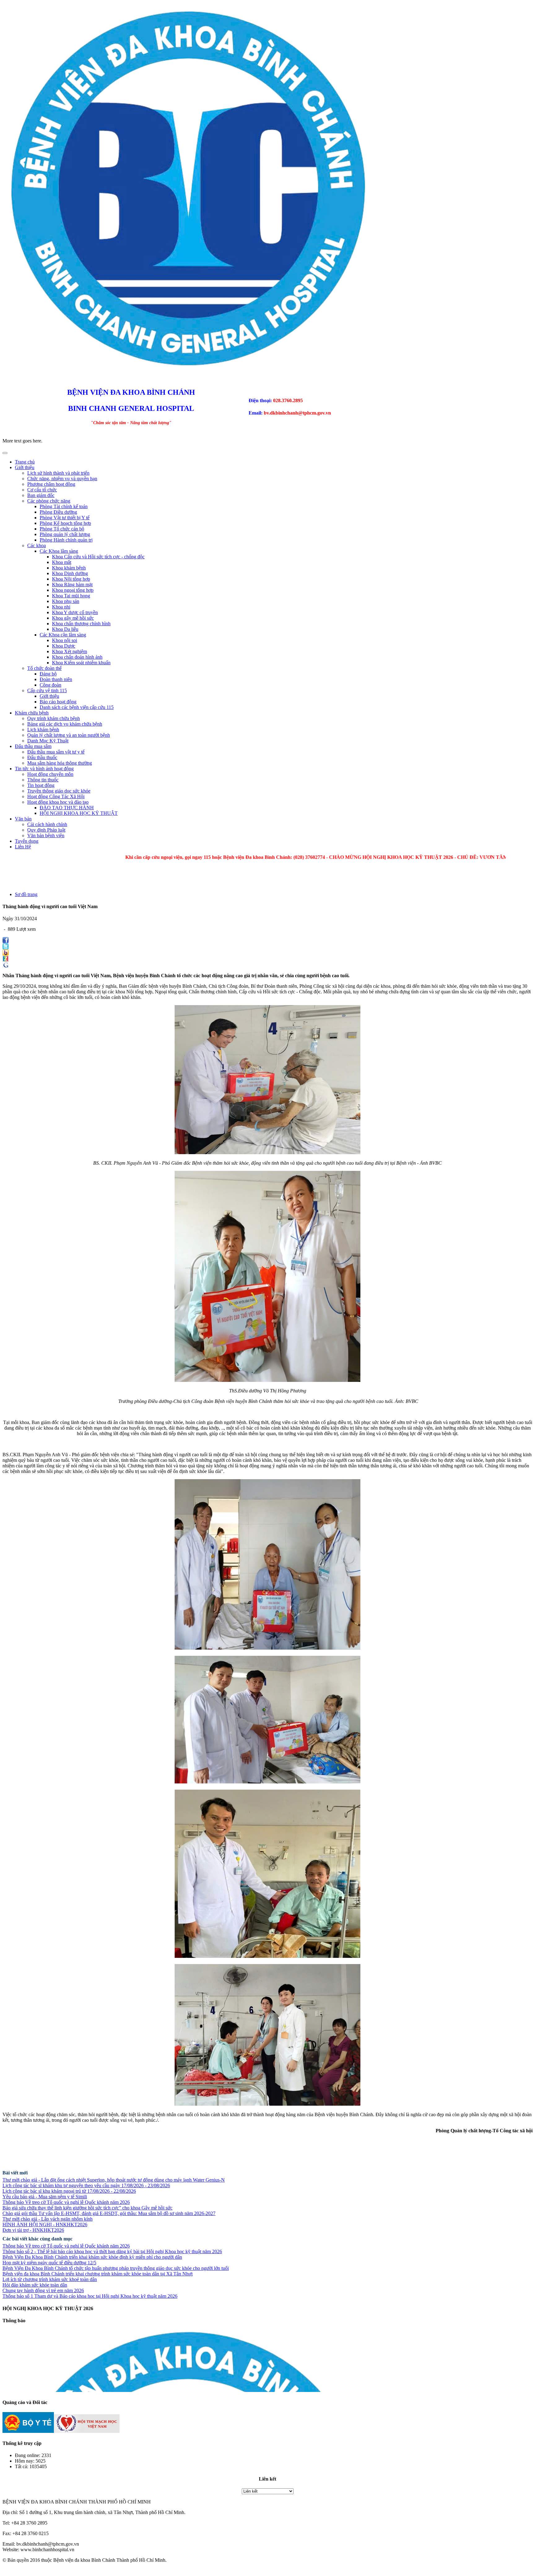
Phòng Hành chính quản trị (66, 540)
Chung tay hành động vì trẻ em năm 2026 (43, 2290)
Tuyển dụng (27, 841)
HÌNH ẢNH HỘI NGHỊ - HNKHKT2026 (45, 2224)
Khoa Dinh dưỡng (70, 573)
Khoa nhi (61, 607)
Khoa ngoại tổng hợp (73, 590)
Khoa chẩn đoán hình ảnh (77, 657)
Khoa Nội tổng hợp (71, 579)
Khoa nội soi (65, 640)
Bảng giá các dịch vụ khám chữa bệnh (65, 724)
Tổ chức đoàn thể (44, 668)
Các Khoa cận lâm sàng (63, 635)
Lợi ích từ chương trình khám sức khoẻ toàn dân (50, 2279)
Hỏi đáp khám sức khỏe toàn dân (35, 2285)
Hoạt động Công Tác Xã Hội (56, 796)
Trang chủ (25, 462)
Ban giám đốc (41, 495)
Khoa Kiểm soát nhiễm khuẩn (81, 663)
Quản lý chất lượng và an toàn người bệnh (69, 735)
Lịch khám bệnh (43, 730)
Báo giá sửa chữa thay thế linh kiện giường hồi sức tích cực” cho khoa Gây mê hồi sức (87, 2208)
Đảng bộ (48, 674)
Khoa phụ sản (66, 601)
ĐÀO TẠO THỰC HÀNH (67, 808)
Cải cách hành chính (47, 824)
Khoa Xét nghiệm (70, 651)
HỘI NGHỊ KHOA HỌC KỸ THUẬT (79, 813)
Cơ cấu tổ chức (42, 490)
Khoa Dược (64, 646)
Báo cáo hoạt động (58, 702)
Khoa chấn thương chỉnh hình (81, 624)
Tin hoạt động (41, 785)
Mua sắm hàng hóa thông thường (60, 763)
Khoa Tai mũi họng (71, 596)
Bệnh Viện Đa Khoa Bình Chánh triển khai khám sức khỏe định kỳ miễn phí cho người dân (92, 2257)
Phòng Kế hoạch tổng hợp (65, 523)
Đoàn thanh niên (56, 679)
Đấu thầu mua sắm (33, 746)
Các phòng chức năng (49, 501)
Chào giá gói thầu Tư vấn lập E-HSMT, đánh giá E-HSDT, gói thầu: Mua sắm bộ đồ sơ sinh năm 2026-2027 (109, 2213)
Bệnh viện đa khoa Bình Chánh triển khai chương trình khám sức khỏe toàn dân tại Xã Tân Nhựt (98, 2274)
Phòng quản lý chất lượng (65, 534)
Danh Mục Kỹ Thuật (48, 741)
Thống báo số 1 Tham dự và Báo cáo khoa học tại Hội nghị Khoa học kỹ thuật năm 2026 (90, 2296)
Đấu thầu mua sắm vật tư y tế (56, 752)
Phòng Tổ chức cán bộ (62, 529)
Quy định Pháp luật (46, 830)
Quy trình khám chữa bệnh (54, 718)
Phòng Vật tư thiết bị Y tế (65, 518)
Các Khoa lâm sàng (59, 551)
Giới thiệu (25, 467)
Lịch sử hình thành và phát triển (58, 473)
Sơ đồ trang (26, 894)
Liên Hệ (23, 847)
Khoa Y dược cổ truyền (75, 612)
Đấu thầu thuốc (42, 757)
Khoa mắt (62, 562)
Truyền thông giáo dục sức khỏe (59, 791)
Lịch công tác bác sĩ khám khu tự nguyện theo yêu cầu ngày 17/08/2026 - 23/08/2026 (86, 2185)
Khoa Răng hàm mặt (72, 585)
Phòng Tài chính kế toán (64, 506)
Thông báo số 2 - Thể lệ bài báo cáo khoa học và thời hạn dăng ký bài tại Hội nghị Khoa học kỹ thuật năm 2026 (112, 2251)
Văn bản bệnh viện (46, 835)
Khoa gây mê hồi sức (73, 618)
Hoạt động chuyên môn (50, 774)
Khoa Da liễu (65, 629)
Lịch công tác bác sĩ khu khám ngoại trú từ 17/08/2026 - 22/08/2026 (69, 2191)
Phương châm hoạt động (51, 484)
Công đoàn (50, 685)
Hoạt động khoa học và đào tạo (58, 802)
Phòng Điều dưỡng (58, 512)
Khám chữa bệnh (32, 713)
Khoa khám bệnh (69, 568)
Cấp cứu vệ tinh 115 (47, 690)
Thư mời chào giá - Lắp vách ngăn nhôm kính (48, 2219)
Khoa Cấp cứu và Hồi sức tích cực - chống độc (98, 557)
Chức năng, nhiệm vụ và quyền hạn (62, 479)
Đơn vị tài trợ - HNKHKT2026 (33, 2230)
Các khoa (37, 545)
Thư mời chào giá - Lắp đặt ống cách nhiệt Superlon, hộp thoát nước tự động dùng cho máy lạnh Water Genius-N (114, 2180)
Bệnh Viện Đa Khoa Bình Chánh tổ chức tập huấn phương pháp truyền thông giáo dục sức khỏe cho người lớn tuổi (116, 2268)
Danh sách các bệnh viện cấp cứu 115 (77, 707)
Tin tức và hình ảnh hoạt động (44, 769)
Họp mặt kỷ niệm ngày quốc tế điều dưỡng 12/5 (49, 2263)
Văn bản (23, 819)
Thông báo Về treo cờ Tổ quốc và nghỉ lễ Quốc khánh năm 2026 (66, 2202)
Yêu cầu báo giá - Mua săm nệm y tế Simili (45, 2197)
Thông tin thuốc (43, 780)
